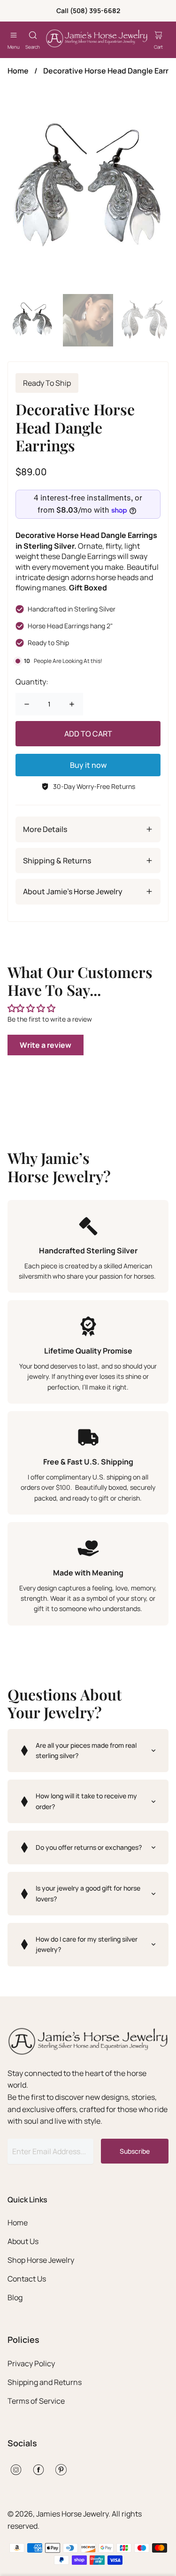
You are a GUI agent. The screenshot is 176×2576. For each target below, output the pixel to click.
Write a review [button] (46, 1045)
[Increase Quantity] (72, 704)
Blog (15, 2297)
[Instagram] (16, 2470)
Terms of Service (36, 2401)
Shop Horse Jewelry (41, 2260)
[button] (88, 1751)
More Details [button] (45, 829)
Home (18, 71)
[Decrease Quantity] (27, 704)
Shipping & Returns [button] (57, 861)
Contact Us (27, 2279)
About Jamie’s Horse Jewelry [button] (73, 891)
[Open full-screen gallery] (88, 189)
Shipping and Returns (45, 2382)
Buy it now (88, 765)
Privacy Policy (31, 2363)
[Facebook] (38, 2470)
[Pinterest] (61, 2470)
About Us (23, 2241)
